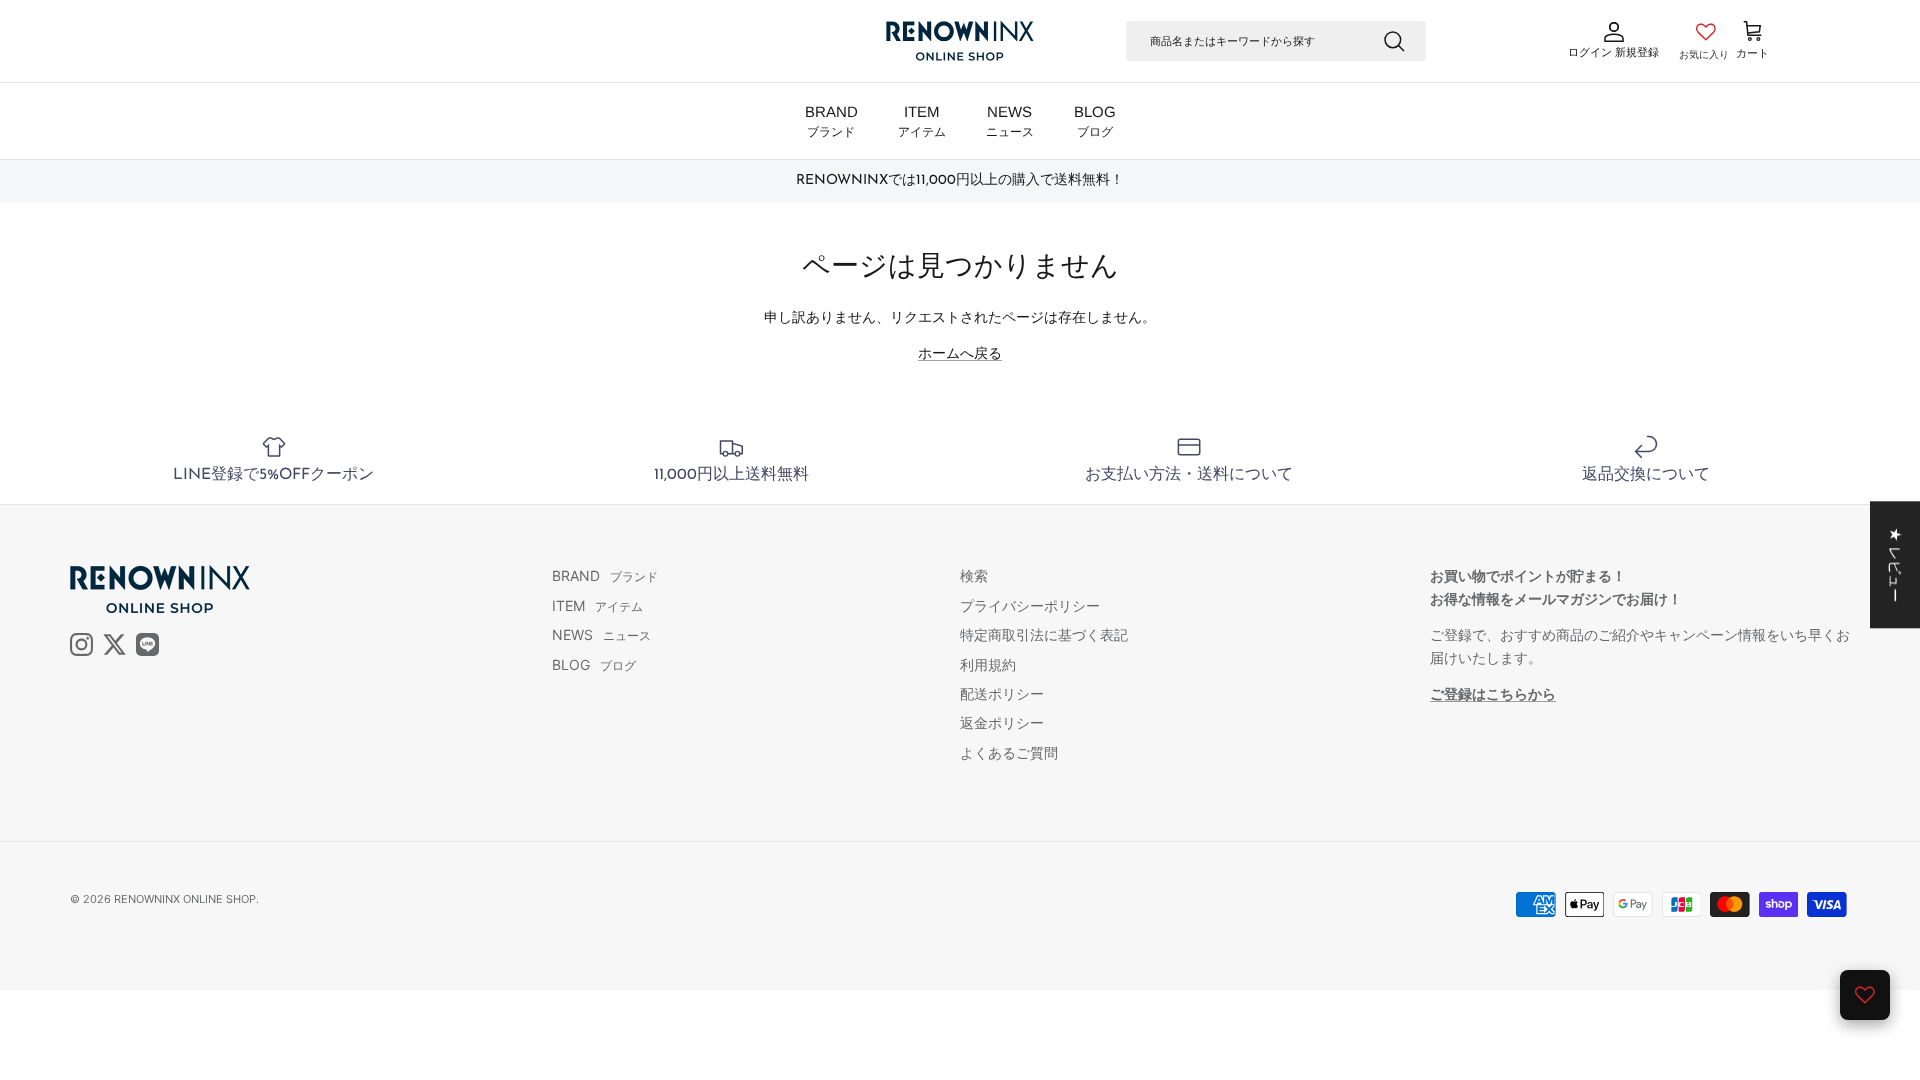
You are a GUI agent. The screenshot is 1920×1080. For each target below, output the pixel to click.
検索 (974, 575)
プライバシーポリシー (1030, 605)
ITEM (922, 121)
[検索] (1394, 41)
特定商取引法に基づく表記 (1044, 634)
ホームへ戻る (960, 352)
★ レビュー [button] (1895, 564)
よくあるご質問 (1009, 752)
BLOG (1095, 121)
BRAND (831, 121)
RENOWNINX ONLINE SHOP (185, 899)
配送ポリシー (1002, 693)
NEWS (1010, 121)
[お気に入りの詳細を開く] (1865, 995)
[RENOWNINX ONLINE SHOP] (960, 41)
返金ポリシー (1002, 722)
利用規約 (988, 664)
